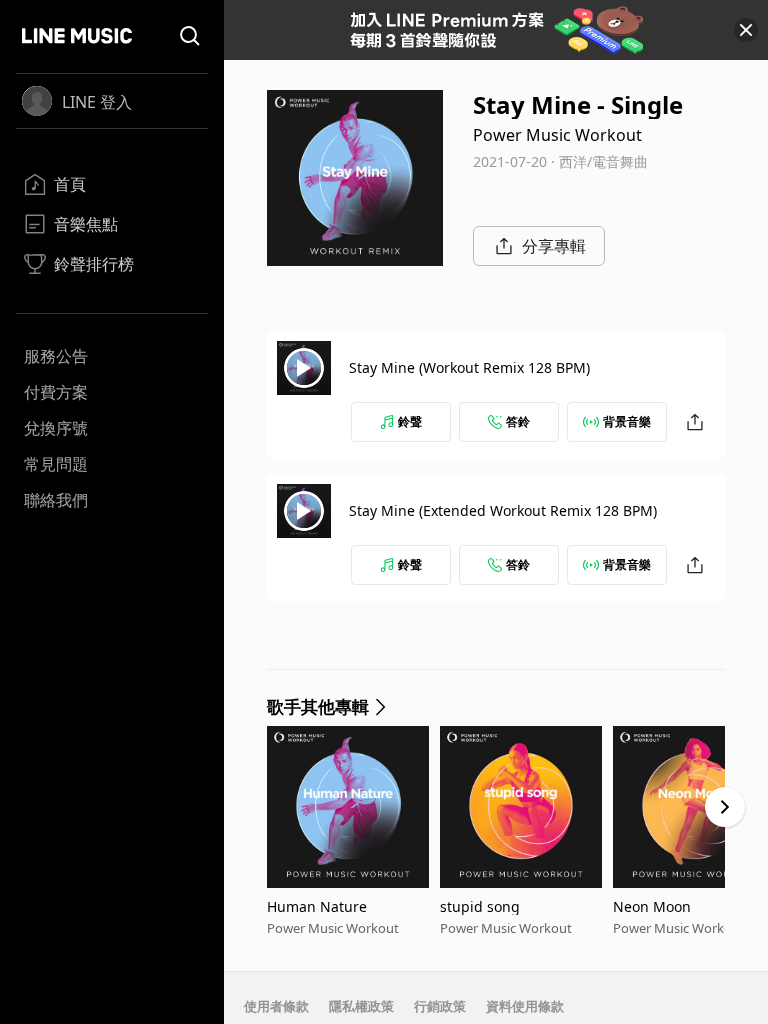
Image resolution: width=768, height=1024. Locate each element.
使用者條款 (276, 1006)
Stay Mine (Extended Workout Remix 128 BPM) (503, 510)
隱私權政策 (361, 1006)
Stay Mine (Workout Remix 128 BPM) (469, 367)
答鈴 (518, 421)
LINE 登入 (97, 102)
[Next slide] (725, 807)
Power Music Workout (557, 135)
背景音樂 (627, 421)
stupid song (480, 906)
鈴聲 (410, 421)
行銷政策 (440, 1006)
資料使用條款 (525, 1006)
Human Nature (317, 906)
